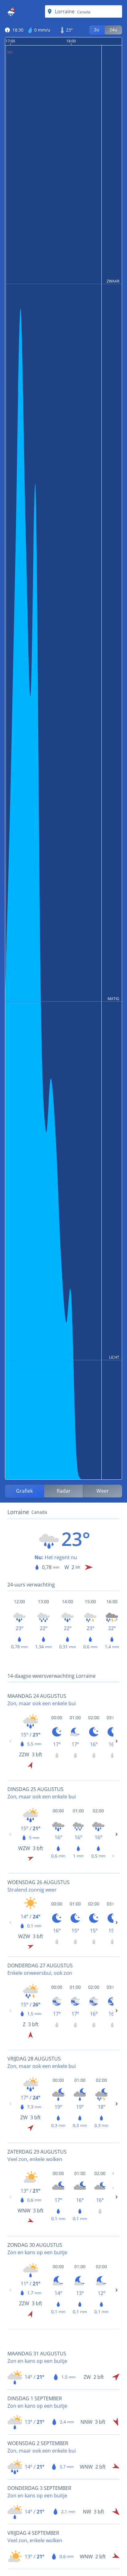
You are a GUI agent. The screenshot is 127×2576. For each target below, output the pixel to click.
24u (113, 30)
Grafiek (24, 1491)
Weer (103, 1491)
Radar (64, 1491)
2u (97, 30)
